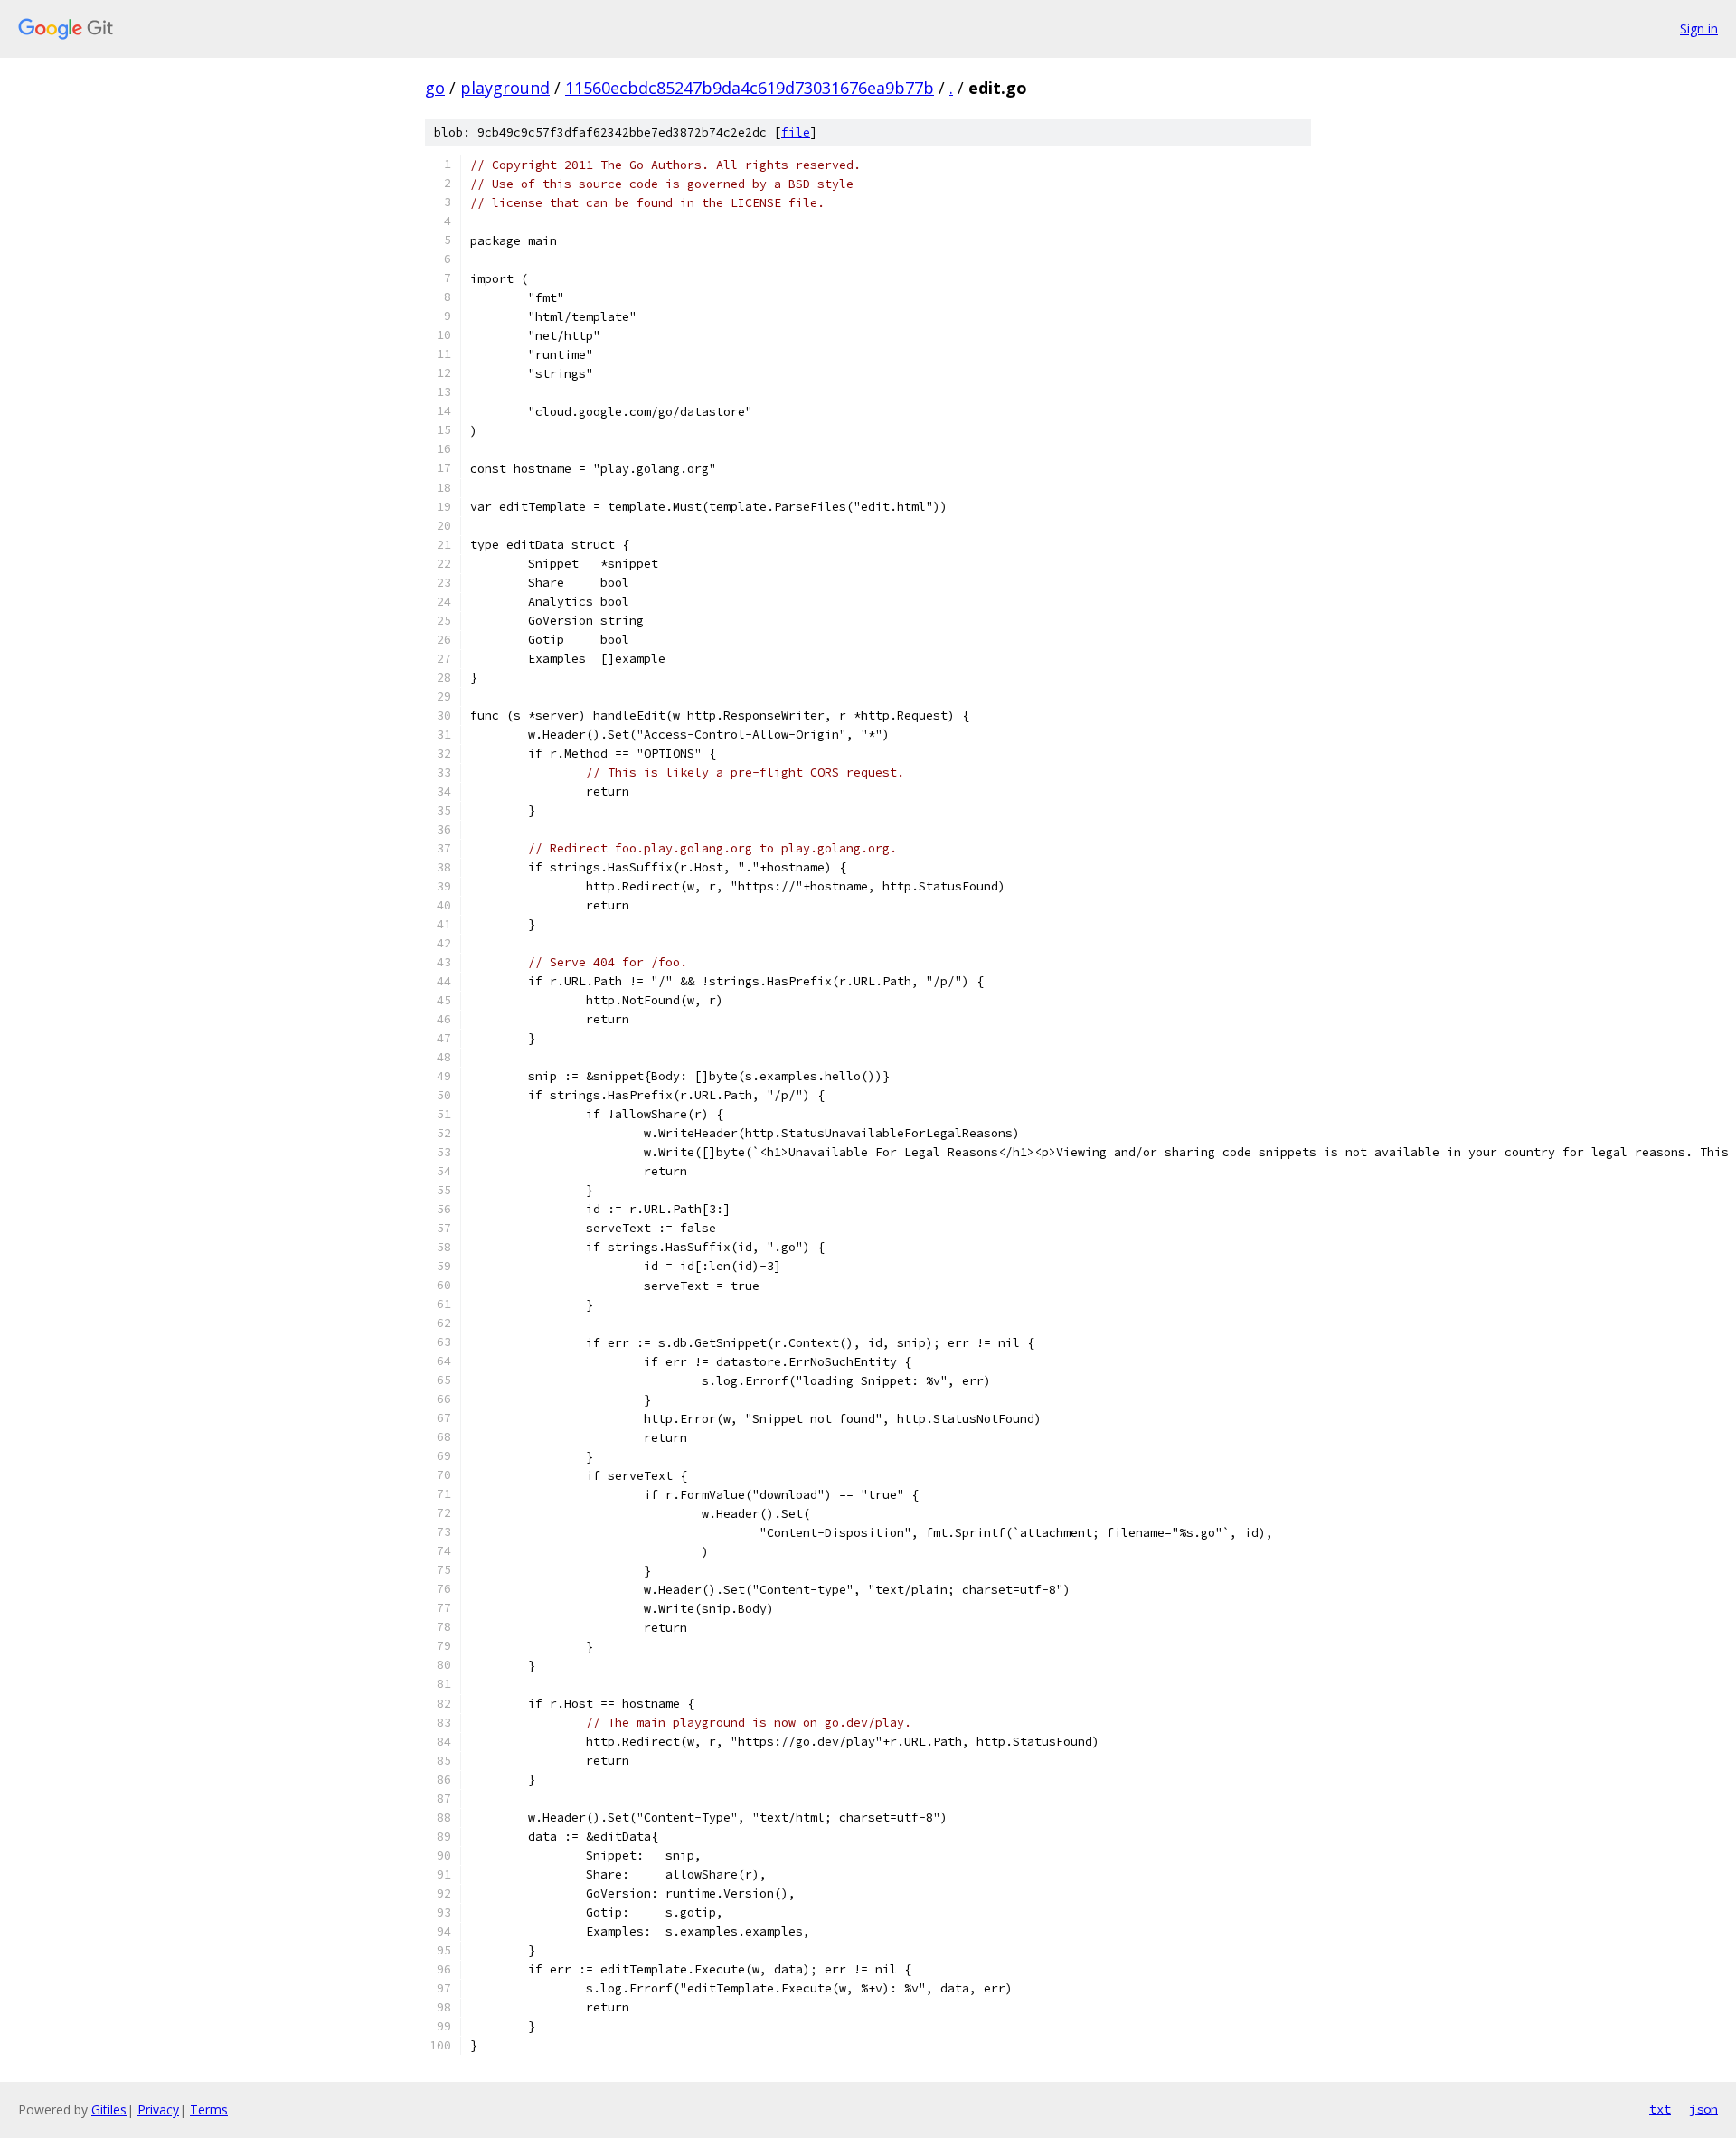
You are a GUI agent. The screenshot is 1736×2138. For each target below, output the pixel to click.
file (796, 132)
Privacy (158, 2110)
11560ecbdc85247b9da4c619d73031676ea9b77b (750, 88)
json (1703, 2109)
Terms (209, 2110)
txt (1660, 2109)
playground (505, 88)
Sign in (1699, 28)
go (435, 88)
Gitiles (109, 2110)
